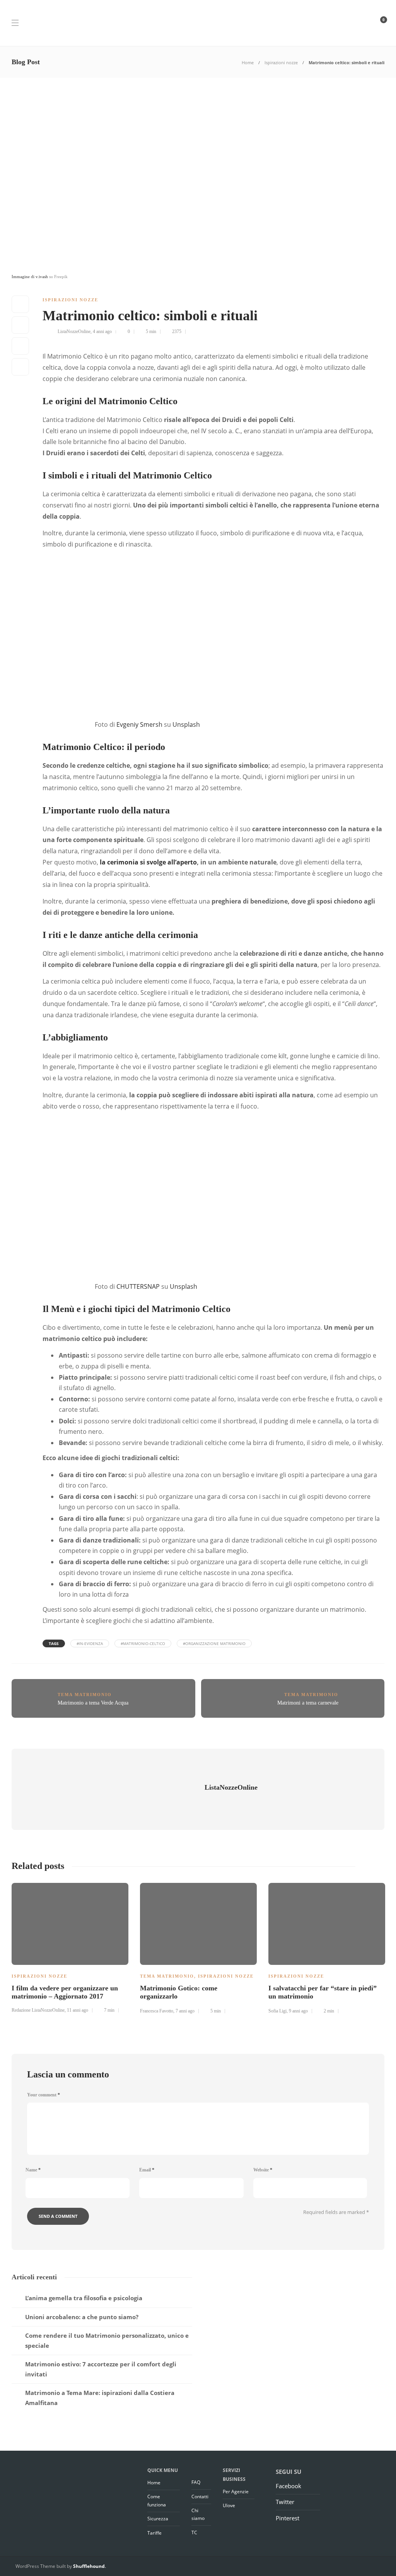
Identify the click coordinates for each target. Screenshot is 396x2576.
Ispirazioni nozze (281, 62)
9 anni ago (298, 2011)
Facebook (288, 2486)
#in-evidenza (90, 1643)
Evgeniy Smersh (139, 724)
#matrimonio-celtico (143, 1643)
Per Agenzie (236, 2491)
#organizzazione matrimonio (214, 1643)
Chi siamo (198, 2514)
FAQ (196, 2482)
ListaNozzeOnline (74, 331)
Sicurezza (158, 2519)
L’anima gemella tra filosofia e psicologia (84, 2298)
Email (147, 2170)
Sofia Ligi (277, 2011)
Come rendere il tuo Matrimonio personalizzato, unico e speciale (107, 2340)
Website (263, 2170)
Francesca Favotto (157, 2011)
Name (33, 2170)
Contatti (200, 2497)
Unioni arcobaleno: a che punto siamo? (82, 2317)
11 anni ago (78, 2010)
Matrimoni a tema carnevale (308, 1703)
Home (248, 62)
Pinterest (288, 2518)
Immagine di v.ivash (30, 277)
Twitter (285, 2502)
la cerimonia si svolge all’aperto (148, 862)
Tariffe (154, 2533)
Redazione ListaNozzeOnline (38, 2010)
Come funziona (157, 2500)
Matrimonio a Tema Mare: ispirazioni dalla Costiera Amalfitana (100, 2398)
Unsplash (186, 724)
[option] (70, 1951)
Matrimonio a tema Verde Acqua (93, 1703)
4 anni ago (102, 331)
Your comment (44, 2095)
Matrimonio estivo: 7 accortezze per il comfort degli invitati (101, 2369)
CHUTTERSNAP (138, 1286)
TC (194, 2532)
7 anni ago (185, 2011)
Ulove (229, 2505)
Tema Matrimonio (85, 1695)
